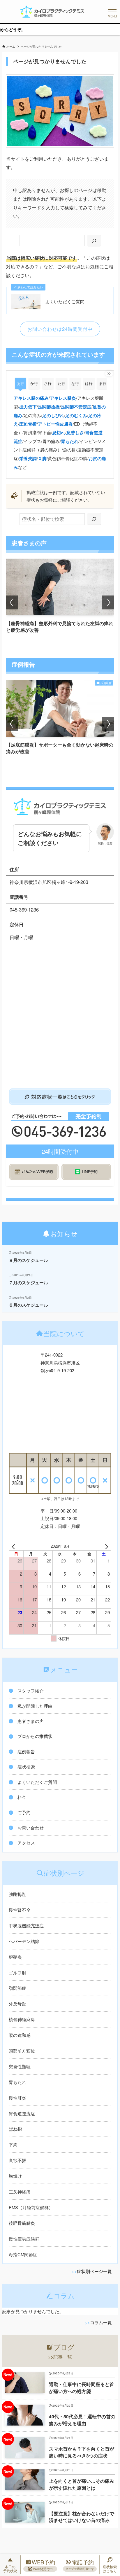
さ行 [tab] (48, 383)
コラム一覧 (101, 2322)
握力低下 (28, 407)
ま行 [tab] (103, 383)
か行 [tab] (34, 383)
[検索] (94, 241)
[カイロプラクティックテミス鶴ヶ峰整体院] (52, 12)
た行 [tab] (61, 383)
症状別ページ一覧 (94, 2271)
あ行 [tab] (20, 383)
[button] (12, 602)
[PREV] (14, 1546)
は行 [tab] (89, 383)
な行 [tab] (75, 383)
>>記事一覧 (60, 2357)
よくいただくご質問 (65, 302)
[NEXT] (106, 1546)
